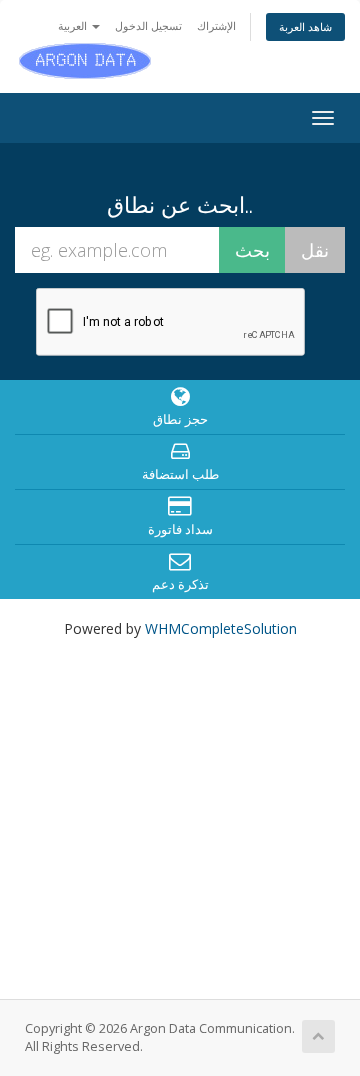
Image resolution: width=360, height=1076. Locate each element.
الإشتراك (216, 25)
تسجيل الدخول (148, 25)
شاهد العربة (305, 26)
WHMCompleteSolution (221, 628)
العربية (74, 25)
